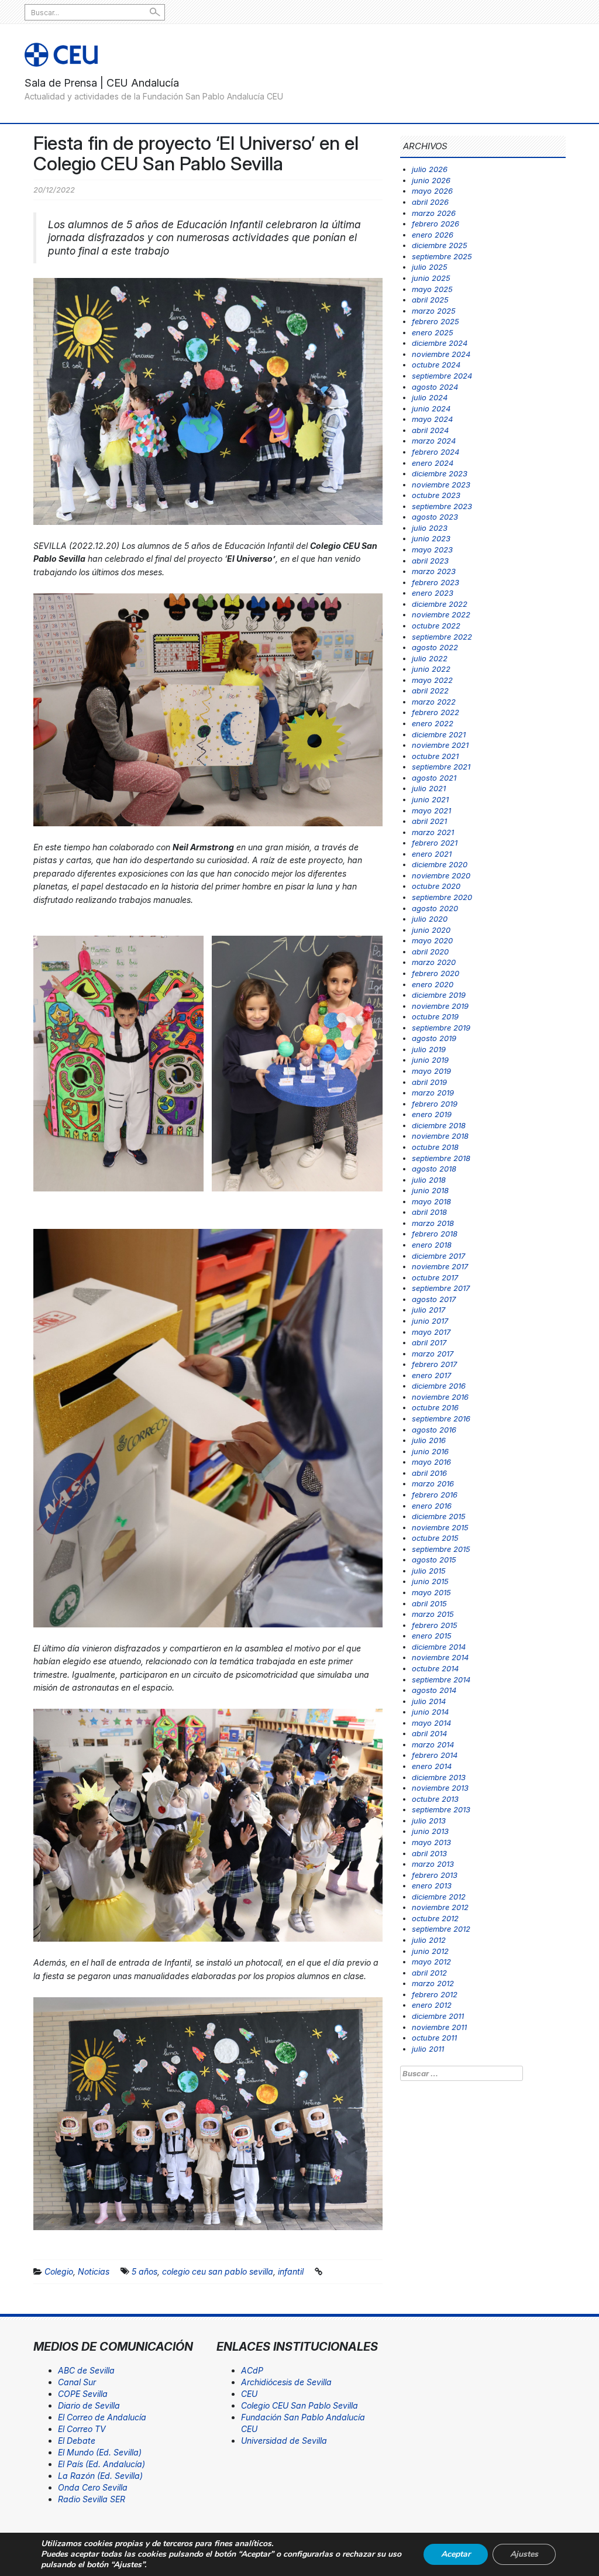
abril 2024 (430, 430)
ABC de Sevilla (86, 2370)
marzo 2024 (434, 441)
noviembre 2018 (440, 1136)
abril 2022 (430, 691)
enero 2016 (432, 1506)
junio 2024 (431, 408)
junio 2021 (430, 799)
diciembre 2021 (439, 734)
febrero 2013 (435, 1875)
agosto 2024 (435, 387)
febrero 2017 (434, 1364)
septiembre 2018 (441, 1158)
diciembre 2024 (440, 343)
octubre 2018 (435, 1147)
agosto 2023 (435, 517)
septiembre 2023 (442, 506)
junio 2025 (431, 278)
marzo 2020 (434, 962)
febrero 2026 (436, 224)
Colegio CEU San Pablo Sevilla (299, 2405)
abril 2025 (430, 300)
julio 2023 (430, 528)
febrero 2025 (436, 321)
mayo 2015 (431, 1592)
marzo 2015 (433, 1614)
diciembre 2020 (440, 864)
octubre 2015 (435, 1538)
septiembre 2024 (442, 376)
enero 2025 (433, 332)
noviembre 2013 (440, 1788)
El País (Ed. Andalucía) (101, 2464)
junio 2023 (431, 538)
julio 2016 (429, 1440)
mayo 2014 (431, 1723)
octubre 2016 (435, 1407)
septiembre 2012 (441, 1929)
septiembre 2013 (441, 1809)
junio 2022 (431, 669)
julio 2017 (428, 1310)
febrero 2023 (436, 582)
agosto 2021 (434, 778)
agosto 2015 (434, 1560)
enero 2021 (432, 854)
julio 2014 (429, 1701)
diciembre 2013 (439, 1777)
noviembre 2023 (441, 485)
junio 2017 (430, 1321)
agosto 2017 (434, 1299)
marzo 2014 (433, 1744)
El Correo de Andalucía (102, 2417)
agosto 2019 (434, 1038)
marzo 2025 (434, 311)
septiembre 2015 (441, 1549)
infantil (291, 2271)
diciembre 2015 (439, 1516)
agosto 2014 (434, 1690)
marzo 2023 (434, 571)
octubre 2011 (434, 2038)
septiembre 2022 (442, 637)
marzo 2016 (433, 1483)
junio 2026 (431, 180)
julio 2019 (429, 1049)
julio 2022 (430, 658)
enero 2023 (433, 593)
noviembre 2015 (440, 1527)
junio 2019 (430, 1060)
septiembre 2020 (442, 897)
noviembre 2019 (440, 1006)
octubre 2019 (435, 1016)
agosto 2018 (434, 1169)
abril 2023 (430, 561)
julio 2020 (430, 919)
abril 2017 (429, 1342)
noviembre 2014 (440, 1657)
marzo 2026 (434, 213)
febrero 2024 (436, 452)
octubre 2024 (436, 365)
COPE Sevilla (83, 2394)
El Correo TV (82, 2429)
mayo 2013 (431, 1842)
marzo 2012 (433, 1983)
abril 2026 (430, 202)
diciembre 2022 (440, 604)
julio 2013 (429, 1821)
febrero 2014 (435, 1755)
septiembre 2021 (441, 767)
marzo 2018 (433, 1223)
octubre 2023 (436, 495)
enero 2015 (432, 1636)
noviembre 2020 (441, 875)
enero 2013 (432, 1885)
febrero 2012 (435, 1994)
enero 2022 (433, 723)
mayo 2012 (431, 1962)
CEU (249, 2394)
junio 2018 (430, 1190)
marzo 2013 (433, 1864)
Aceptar (456, 2554)
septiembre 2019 (441, 1028)
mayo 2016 (431, 1462)
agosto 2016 (434, 1430)
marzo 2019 (433, 1093)
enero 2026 (433, 235)
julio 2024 (430, 397)
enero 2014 (432, 1766)
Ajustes (524, 2554)
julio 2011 (428, 2049)
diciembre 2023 (440, 473)
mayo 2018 (431, 1201)
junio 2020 (431, 930)
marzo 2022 (434, 702)
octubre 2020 (436, 886)
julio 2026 (430, 169)
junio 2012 (430, 1951)
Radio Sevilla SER (92, 2499)
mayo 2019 (431, 1071)
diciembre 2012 (439, 1897)
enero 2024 (433, 463)
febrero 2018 (435, 1234)
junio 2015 (430, 1581)
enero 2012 (432, 2005)
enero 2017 (431, 1375)
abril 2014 (429, 1733)
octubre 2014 (435, 1668)
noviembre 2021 (440, 745)
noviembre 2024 (441, 354)
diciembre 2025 (440, 245)
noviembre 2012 (440, 1907)
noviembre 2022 (441, 614)
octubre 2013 (435, 1799)
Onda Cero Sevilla (93, 2487)
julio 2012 (429, 1940)
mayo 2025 (432, 289)
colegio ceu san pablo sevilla (218, 2271)
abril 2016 (429, 1473)
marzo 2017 (433, 1354)
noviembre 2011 (439, 2027)
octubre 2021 (435, 756)
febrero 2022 (436, 712)
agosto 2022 (435, 647)
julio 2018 (429, 1180)
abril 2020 (430, 952)
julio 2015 (429, 1571)
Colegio (59, 2271)
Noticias (94, 2271)
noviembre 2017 (440, 1266)
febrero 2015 (435, 1625)
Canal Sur (77, 2382)
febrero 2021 (435, 843)
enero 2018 (432, 1245)
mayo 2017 (431, 1332)
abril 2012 (429, 1973)
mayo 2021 (431, 810)
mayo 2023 (432, 549)
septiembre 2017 (441, 1288)
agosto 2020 (435, 908)
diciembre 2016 (439, 1386)
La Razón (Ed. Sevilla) (100, 2476)
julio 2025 (430, 267)
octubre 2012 (435, 1918)
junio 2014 (430, 1712)
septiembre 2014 (441, 1679)
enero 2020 (433, 984)
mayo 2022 (432, 680)
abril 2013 (429, 1853)
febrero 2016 (435, 1495)
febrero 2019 (435, 1104)
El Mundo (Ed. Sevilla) (100, 2452)
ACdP (252, 2370)
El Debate (77, 2441)
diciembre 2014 (439, 1647)
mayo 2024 (432, 419)
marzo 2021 (433, 832)
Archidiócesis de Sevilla (286, 2382)
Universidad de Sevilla (284, 2441)
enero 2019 (432, 1114)
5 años (144, 2271)
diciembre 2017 (438, 1256)
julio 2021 (429, 788)
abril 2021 (429, 821)
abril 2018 (429, 1212)
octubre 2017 (435, 1277)
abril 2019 (429, 1082)
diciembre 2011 (438, 2016)
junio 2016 (430, 1451)
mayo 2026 (432, 191)
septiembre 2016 (441, 1418)
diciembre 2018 (439, 1125)
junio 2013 (430, 1831)
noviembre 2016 (440, 1397)
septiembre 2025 (442, 256)
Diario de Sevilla (89, 2405)
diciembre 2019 (439, 995)
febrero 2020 (436, 973)
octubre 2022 (436, 626)
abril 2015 (429, 1603)
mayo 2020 (432, 940)
